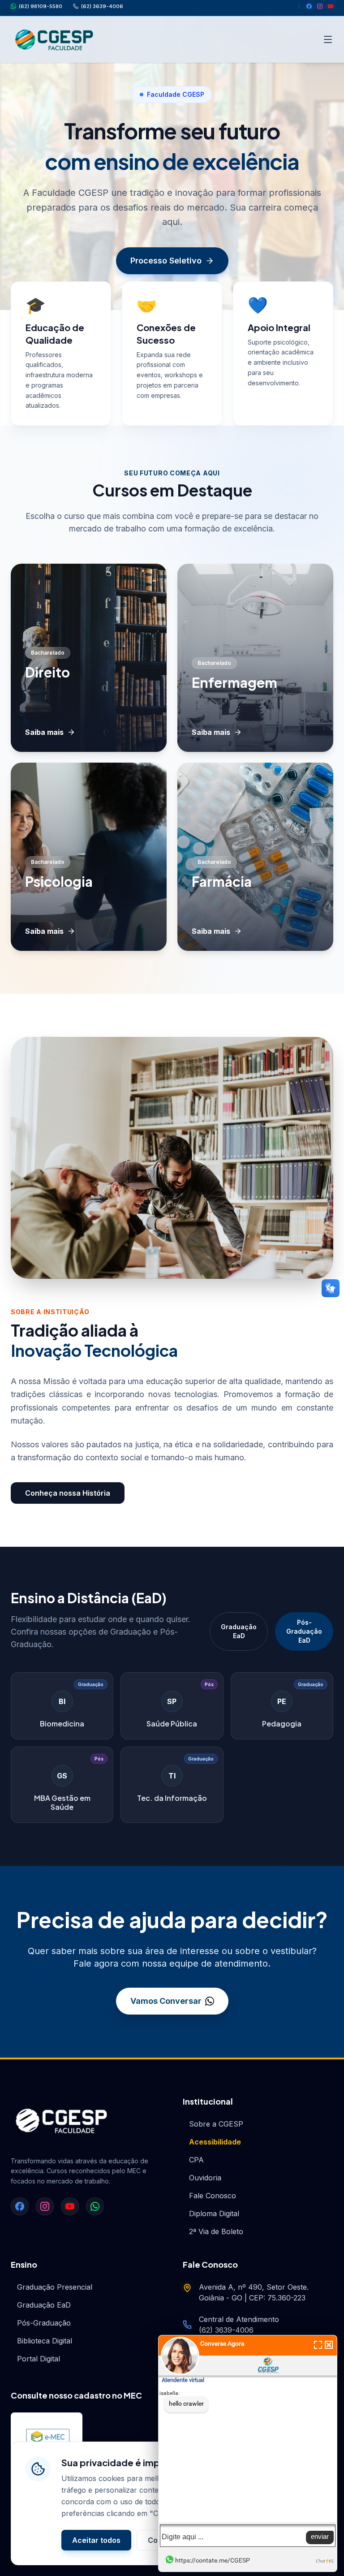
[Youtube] (331, 6)
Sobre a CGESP (216, 2124)
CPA (196, 2160)
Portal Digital (39, 2359)
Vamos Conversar (166, 2001)
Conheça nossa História (68, 1493)
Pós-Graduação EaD (304, 1631)
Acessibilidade (215, 2142)
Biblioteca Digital (45, 2341)
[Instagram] (320, 6)
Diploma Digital (214, 2214)
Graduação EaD (239, 1631)
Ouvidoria (205, 2178)
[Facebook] (309, 6)
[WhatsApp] (95, 2206)
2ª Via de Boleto (216, 2231)
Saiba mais (44, 732)
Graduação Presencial (55, 2287)
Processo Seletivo (166, 261)
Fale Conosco (213, 2196)
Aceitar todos (96, 2540)
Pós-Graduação (44, 2323)
